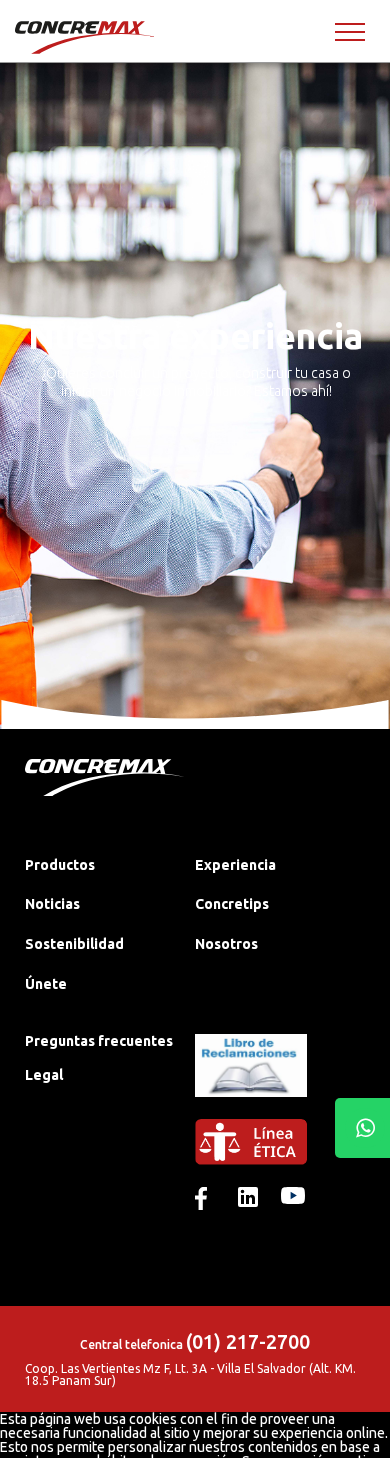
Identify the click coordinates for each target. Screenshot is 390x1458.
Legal (44, 1075)
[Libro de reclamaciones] (251, 1112)
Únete (46, 984)
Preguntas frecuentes (99, 1041)
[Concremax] (86, 37)
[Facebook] (207, 1199)
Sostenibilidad (74, 944)
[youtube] (293, 1199)
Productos (60, 865)
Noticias (52, 904)
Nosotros (226, 944)
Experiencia (235, 865)
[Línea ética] (280, 1153)
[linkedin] (250, 1199)
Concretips (232, 904)
